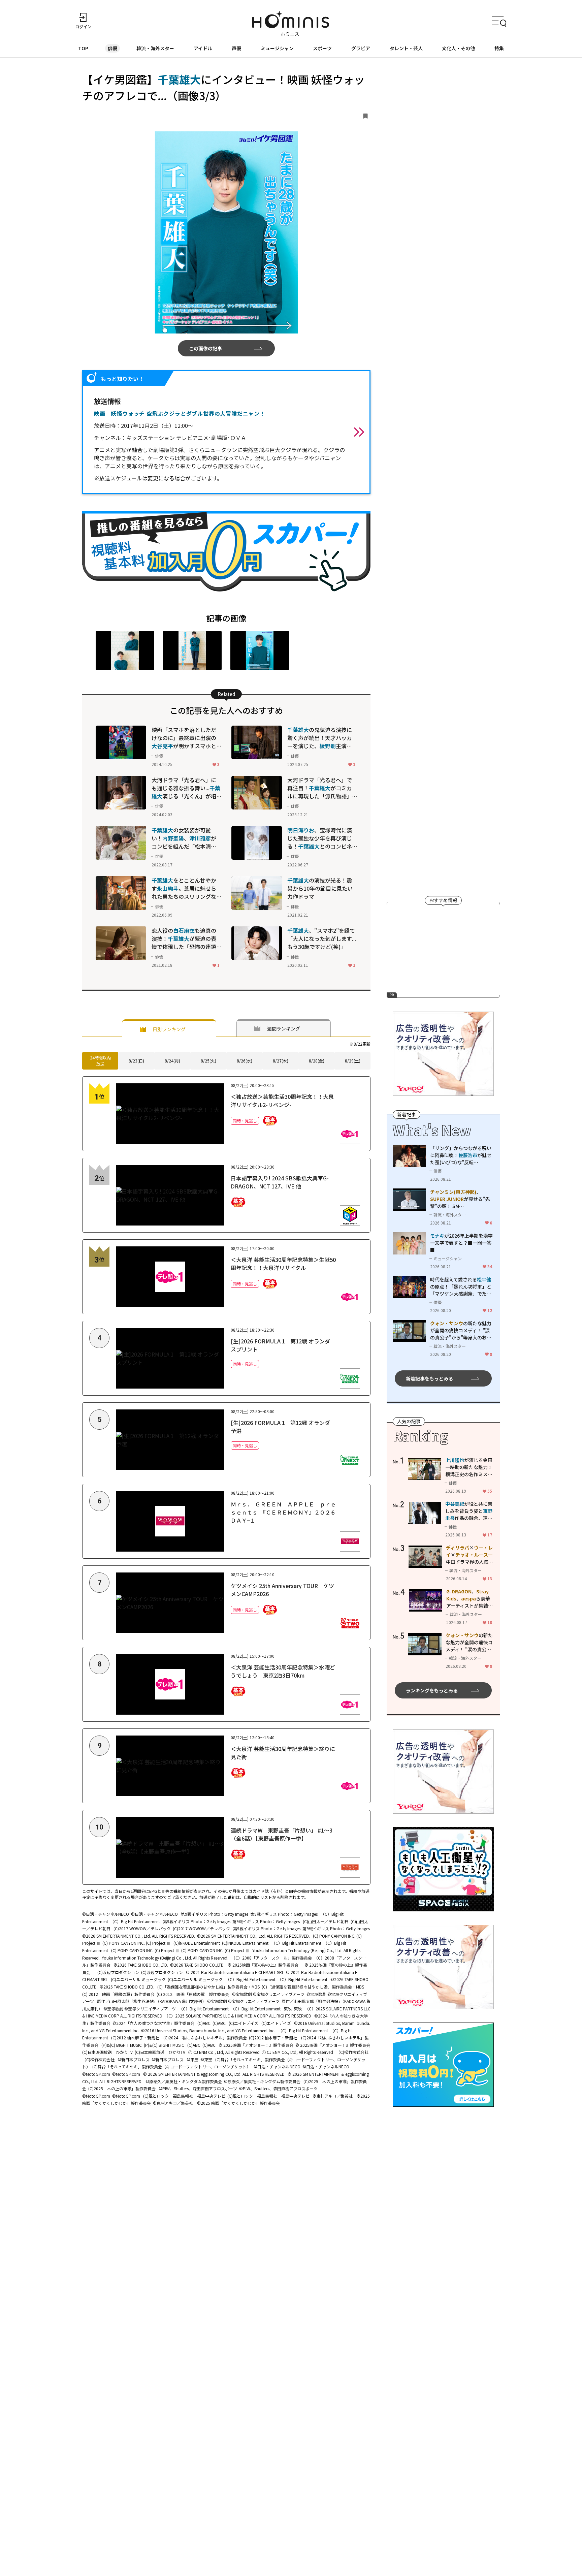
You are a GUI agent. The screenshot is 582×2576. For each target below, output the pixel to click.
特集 (499, 48)
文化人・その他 (458, 48)
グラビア (361, 48)
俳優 (112, 48)
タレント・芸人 (406, 48)
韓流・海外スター (155, 48)
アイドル (203, 48)
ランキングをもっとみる (432, 1690)
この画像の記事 (205, 348)
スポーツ (322, 48)
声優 (236, 48)
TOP (83, 48)
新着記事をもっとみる (429, 1378)
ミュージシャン (277, 48)
